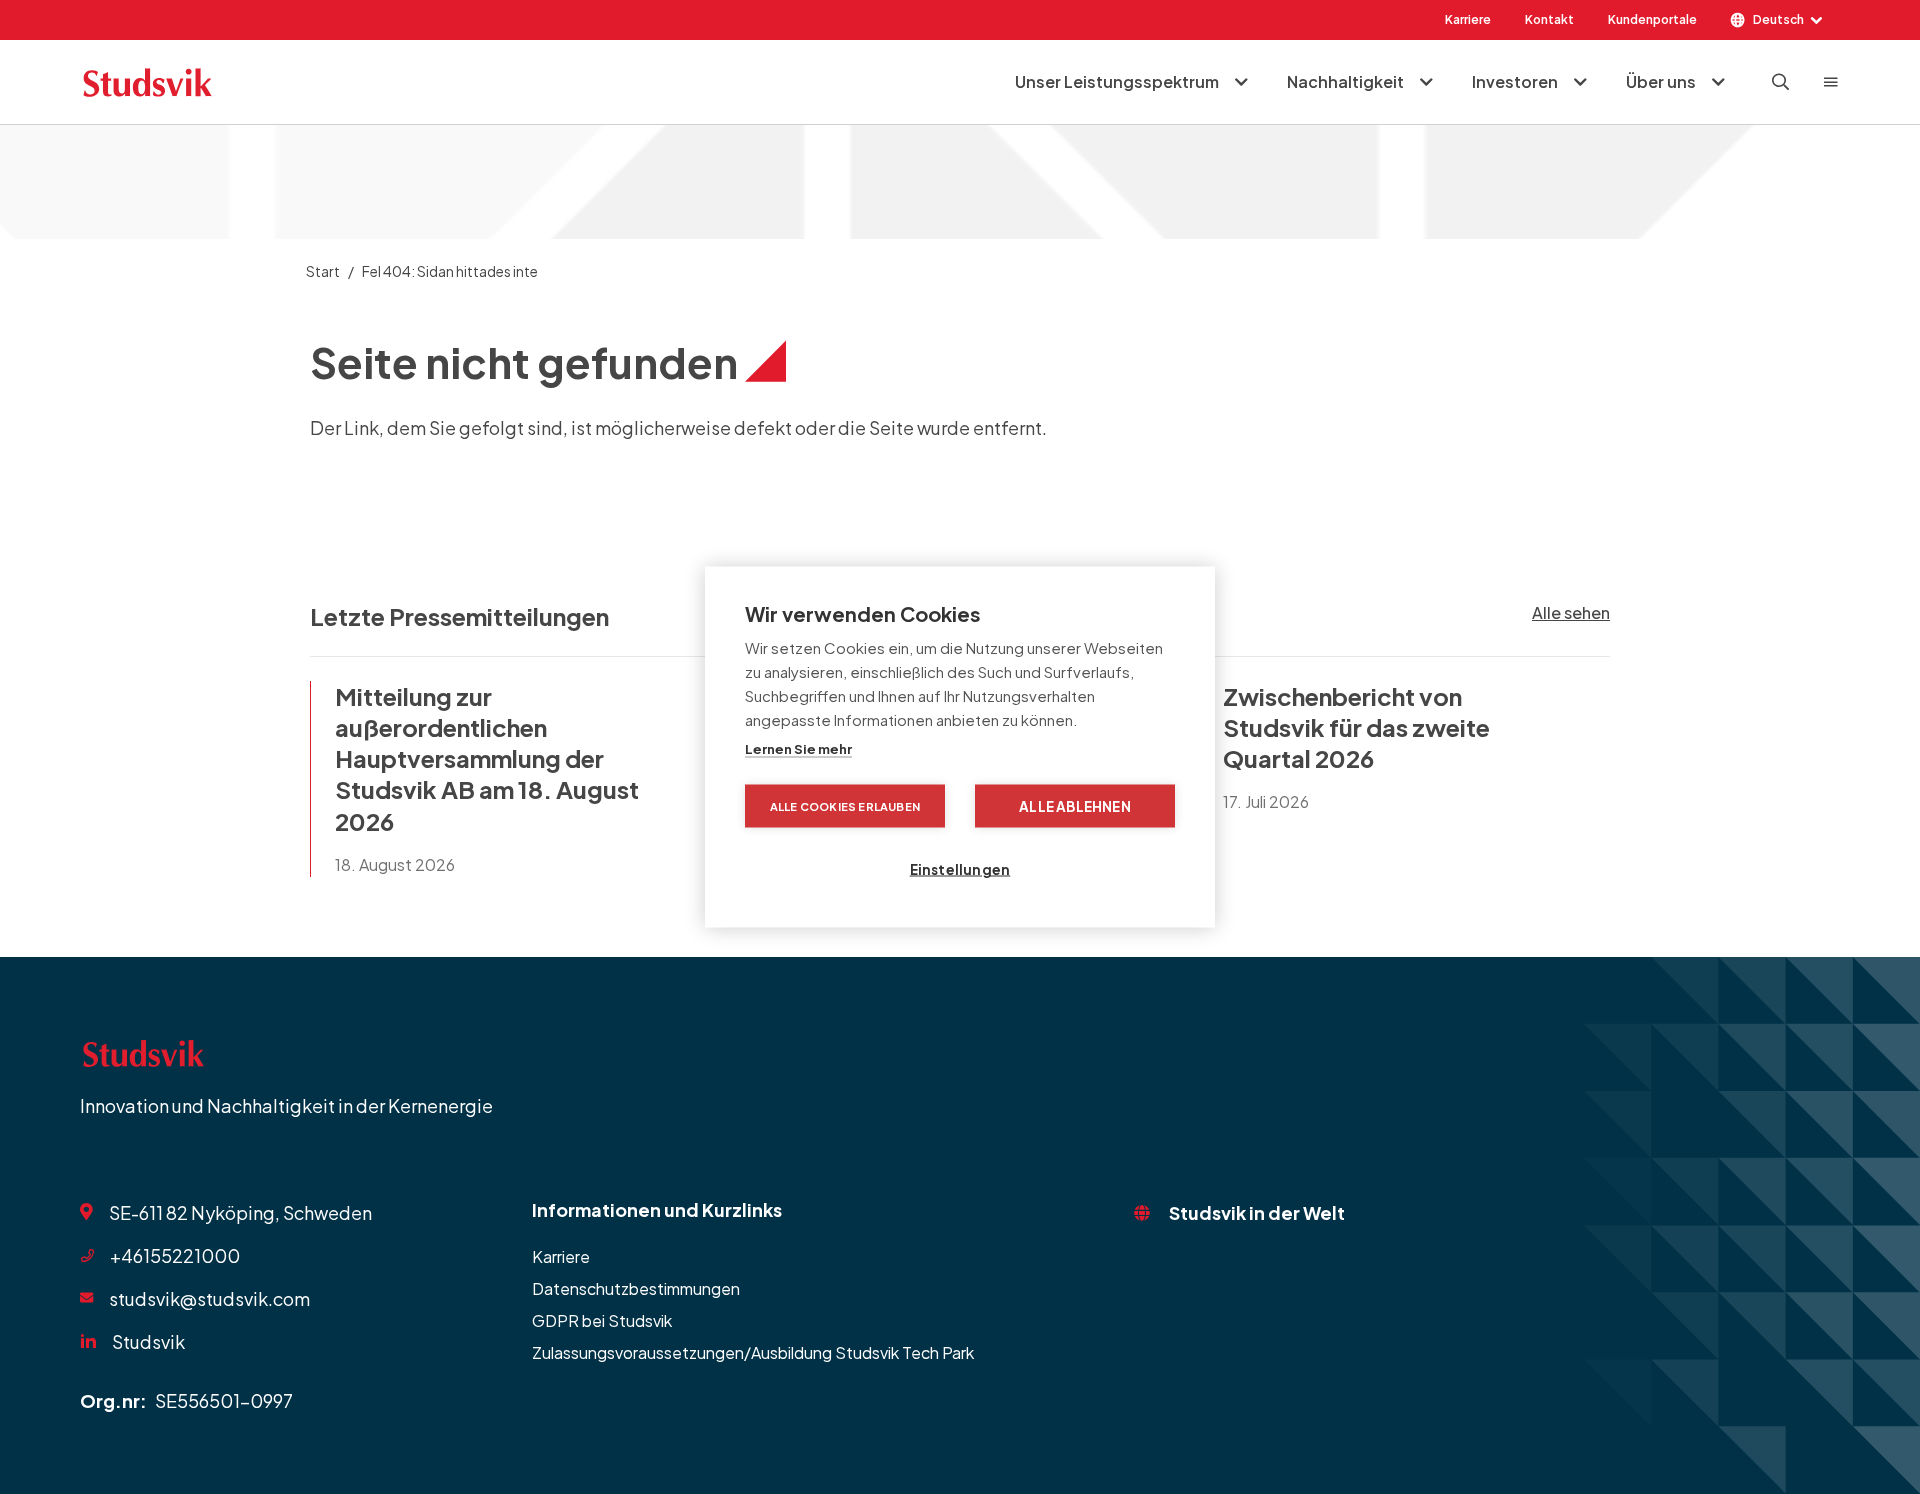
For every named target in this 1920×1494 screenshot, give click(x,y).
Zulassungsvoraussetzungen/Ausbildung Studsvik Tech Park (753, 1352)
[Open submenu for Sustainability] (1426, 82)
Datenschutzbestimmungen (636, 1288)
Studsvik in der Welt (1257, 1212)
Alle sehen (1571, 612)
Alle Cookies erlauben (845, 806)
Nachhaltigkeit (1345, 81)
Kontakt (1549, 19)
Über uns (1661, 81)
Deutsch (1778, 19)
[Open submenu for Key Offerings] (1241, 82)
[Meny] (1831, 82)
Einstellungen (960, 869)
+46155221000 (175, 1255)
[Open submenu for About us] (1718, 82)
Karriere (1468, 19)
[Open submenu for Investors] (1580, 82)
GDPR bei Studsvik (602, 1320)
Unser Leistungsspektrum (1117, 81)
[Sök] (1781, 82)
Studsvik (148, 1341)
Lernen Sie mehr (798, 749)
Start (323, 271)
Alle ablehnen (1075, 806)
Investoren (1515, 81)
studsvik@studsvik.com (209, 1298)
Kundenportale (1652, 19)
